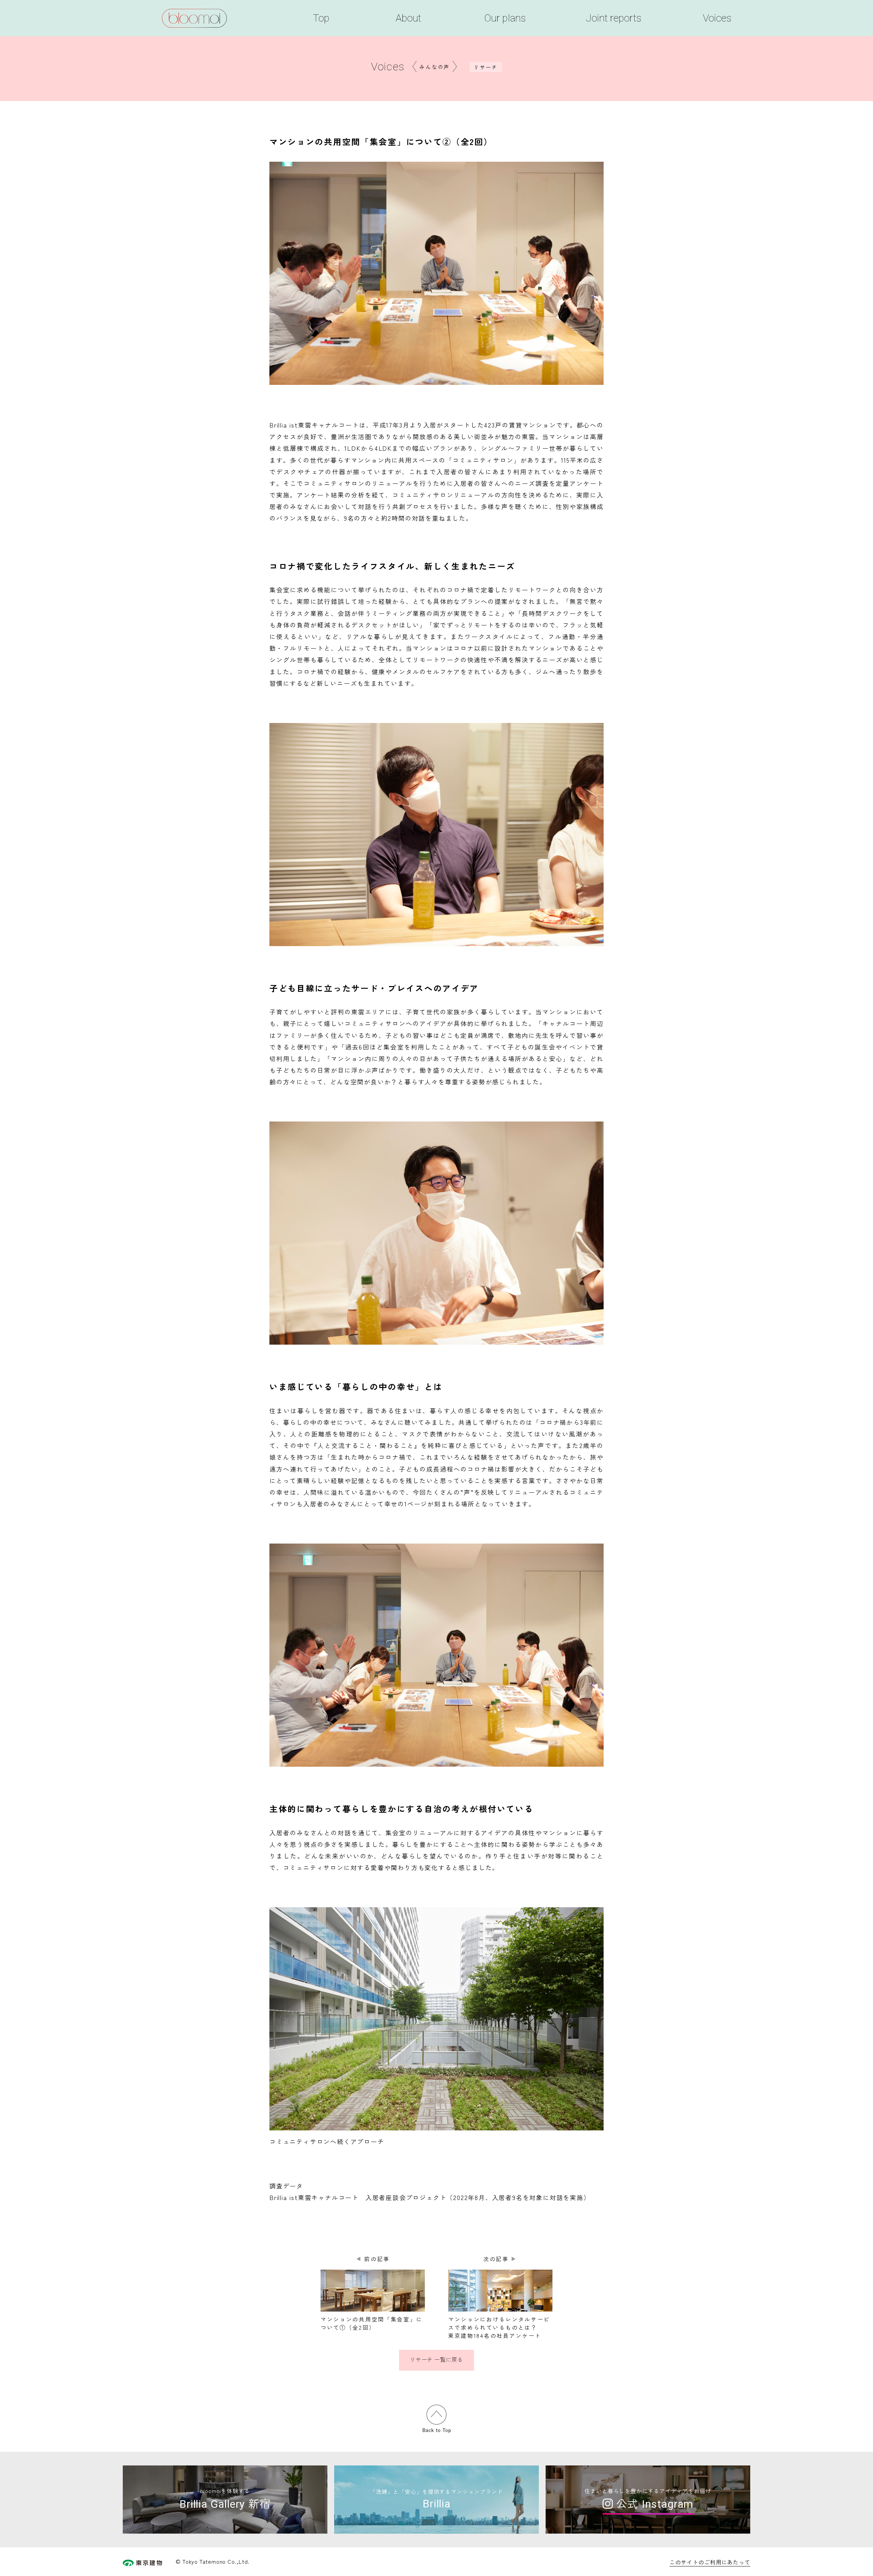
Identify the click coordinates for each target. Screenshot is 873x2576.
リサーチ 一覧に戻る (436, 2360)
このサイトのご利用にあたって (710, 2562)
